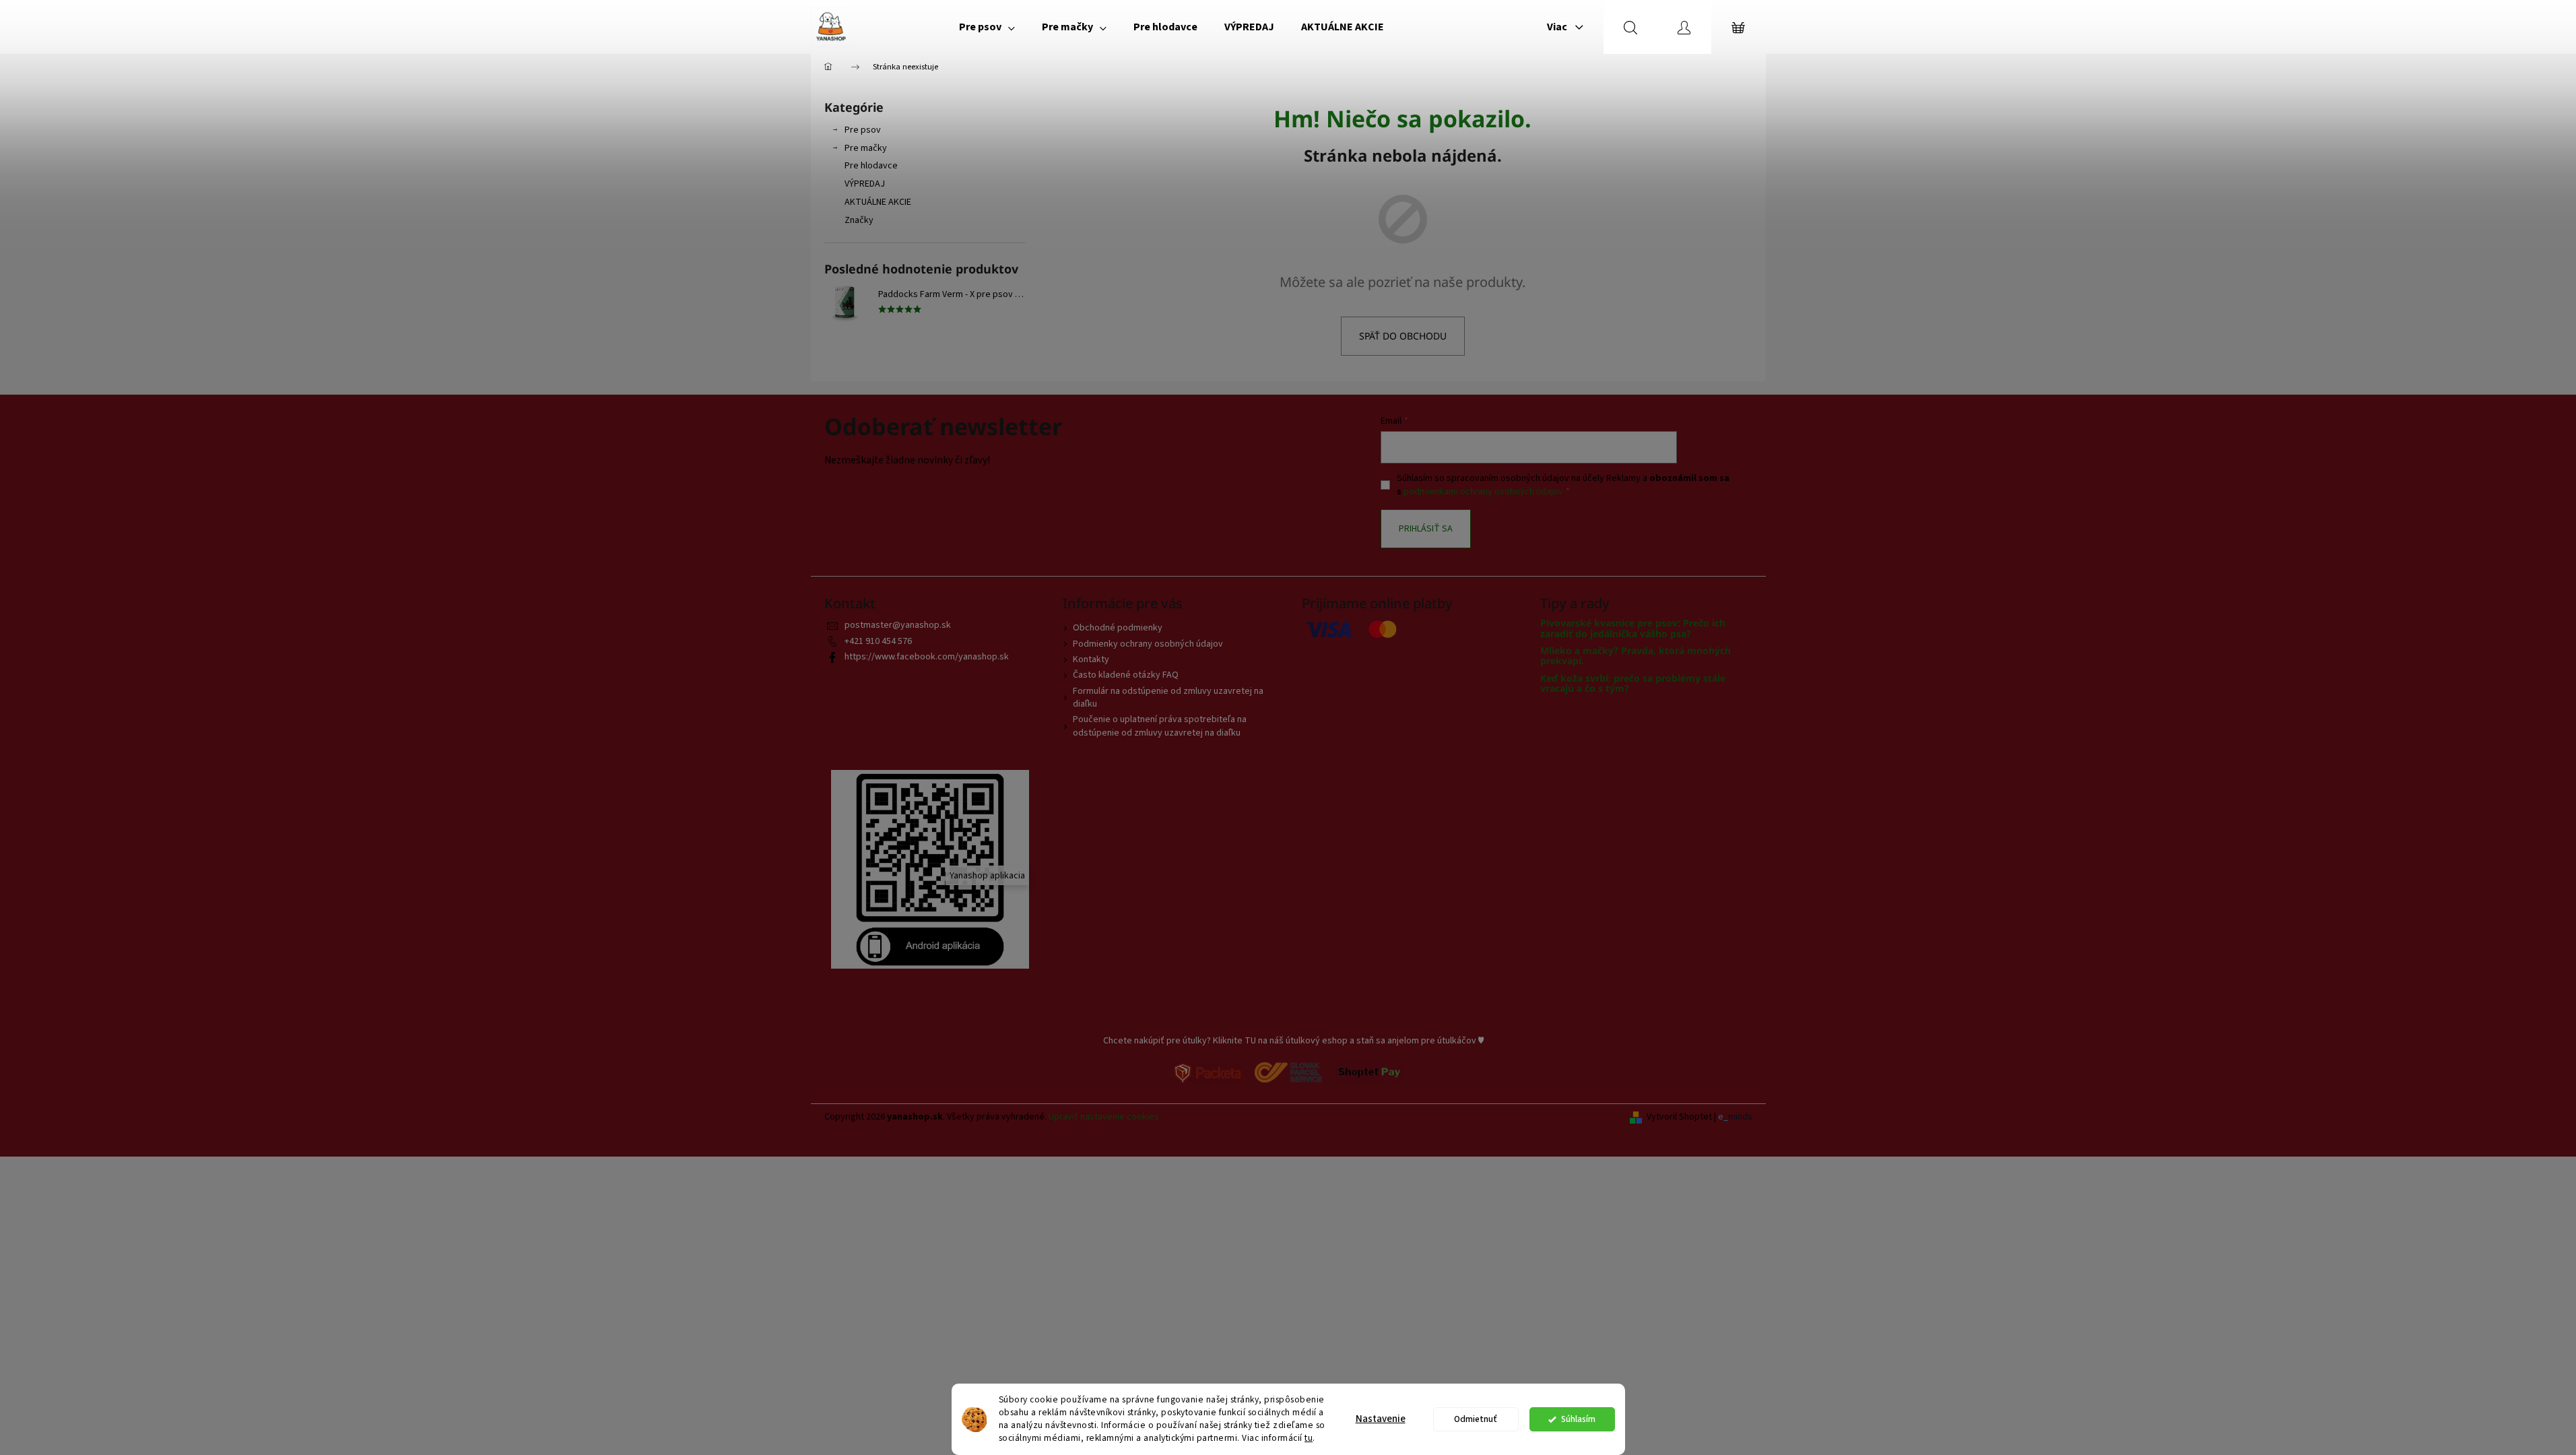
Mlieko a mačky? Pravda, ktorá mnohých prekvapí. (1636, 656)
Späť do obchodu (1403, 336)
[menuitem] (987, 27)
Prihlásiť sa (1426, 529)
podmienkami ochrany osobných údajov (1483, 492)
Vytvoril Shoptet (1679, 1117)
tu (1309, 1438)
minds (1740, 1117)
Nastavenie (1381, 1419)
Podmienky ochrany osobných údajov (1148, 644)
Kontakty (1091, 659)
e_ (1723, 1117)
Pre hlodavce (871, 166)
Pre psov (863, 130)
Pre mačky (866, 148)
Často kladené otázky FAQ (1126, 675)
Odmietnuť (1476, 1419)
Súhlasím (1578, 1419)
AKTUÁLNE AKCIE (878, 202)
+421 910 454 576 (878, 641)
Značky (859, 220)
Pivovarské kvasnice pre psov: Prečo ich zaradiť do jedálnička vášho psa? (1633, 628)
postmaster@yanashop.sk (898, 625)
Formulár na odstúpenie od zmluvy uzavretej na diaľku (1168, 698)
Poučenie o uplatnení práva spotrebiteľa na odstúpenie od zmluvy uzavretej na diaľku (1160, 726)
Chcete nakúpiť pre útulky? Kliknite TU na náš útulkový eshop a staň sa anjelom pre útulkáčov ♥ (1293, 1041)
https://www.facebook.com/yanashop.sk (927, 657)
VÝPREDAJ (865, 184)
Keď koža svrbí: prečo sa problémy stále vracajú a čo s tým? (1633, 683)
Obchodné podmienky (1118, 628)
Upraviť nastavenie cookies (1104, 1117)
